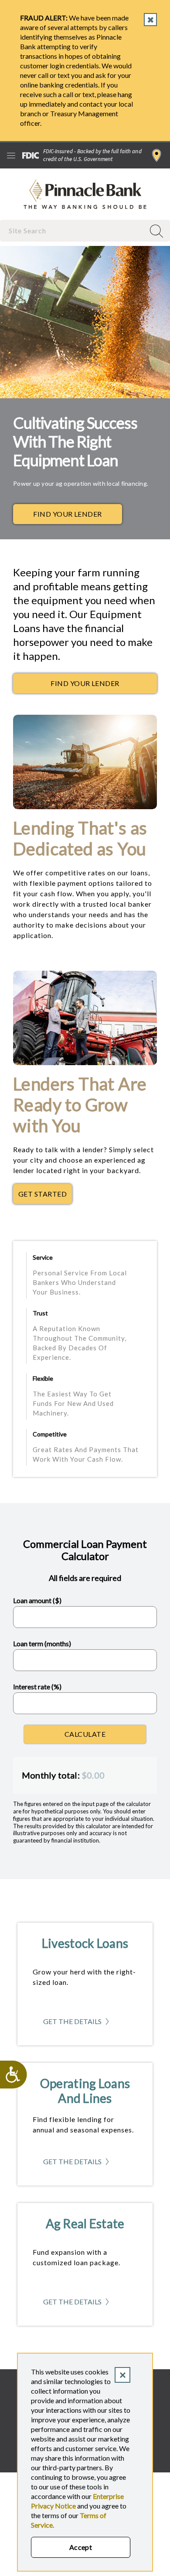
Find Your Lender (68, 514)
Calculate (85, 1734)
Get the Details (85, 2024)
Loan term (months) (42, 1643)
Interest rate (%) (37, 1687)
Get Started (45, 1196)
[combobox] (73, 230)
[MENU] (11, 155)
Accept (81, 2547)
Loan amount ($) (37, 1600)
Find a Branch (157, 155)
